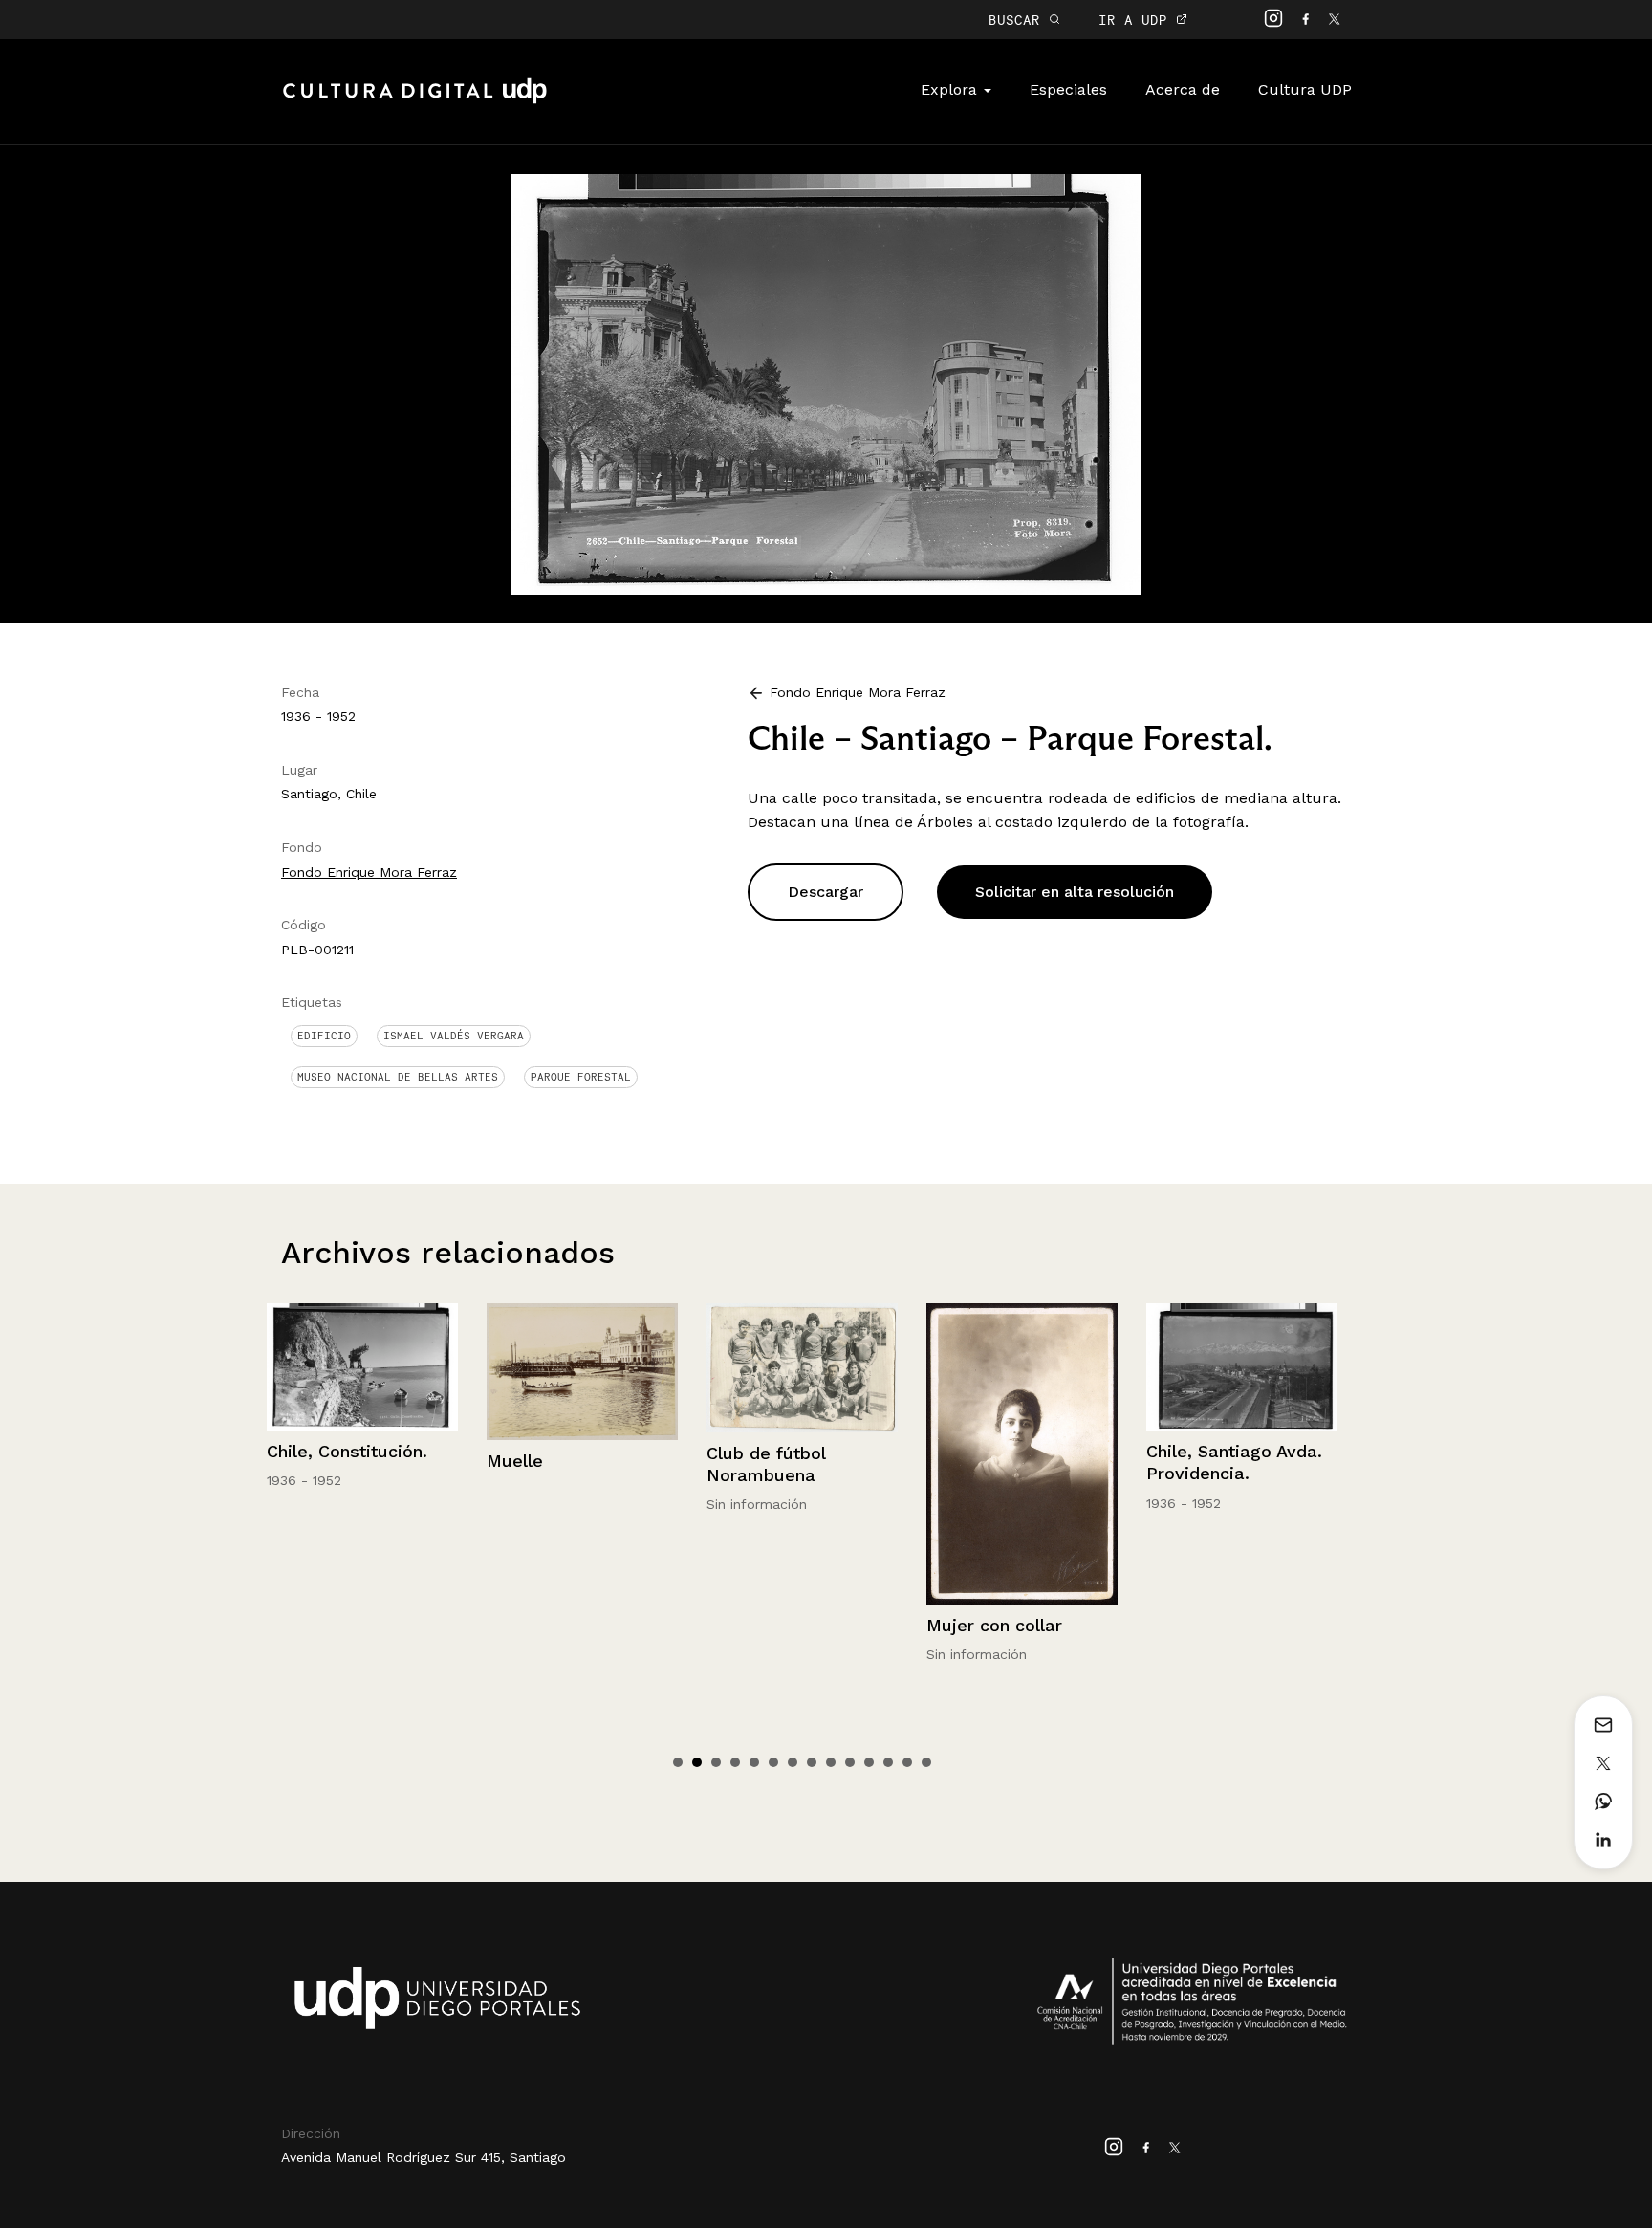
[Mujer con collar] (802, 1454)
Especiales (1068, 89)
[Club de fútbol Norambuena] (582, 1368)
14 (926, 1762)
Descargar (826, 892)
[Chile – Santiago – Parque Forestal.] (826, 383)
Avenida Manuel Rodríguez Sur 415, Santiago (424, 2157)
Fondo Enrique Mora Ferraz (369, 872)
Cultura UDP (1305, 89)
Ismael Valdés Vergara (454, 1036)
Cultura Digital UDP (415, 101)
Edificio (324, 1036)
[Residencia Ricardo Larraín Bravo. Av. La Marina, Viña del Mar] (1242, 1382)
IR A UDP (1137, 20)
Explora (951, 89)
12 (888, 1762)
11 (869, 1762)
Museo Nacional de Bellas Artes (398, 1077)
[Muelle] (362, 1372)
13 (907, 1762)
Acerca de (1183, 89)
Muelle (295, 1461)
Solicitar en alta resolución (1075, 892)
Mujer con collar (774, 1625)
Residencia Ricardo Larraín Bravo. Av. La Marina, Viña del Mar (1233, 1503)
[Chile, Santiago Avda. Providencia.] (1022, 1367)
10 (850, 1762)
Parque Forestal (581, 1077)
